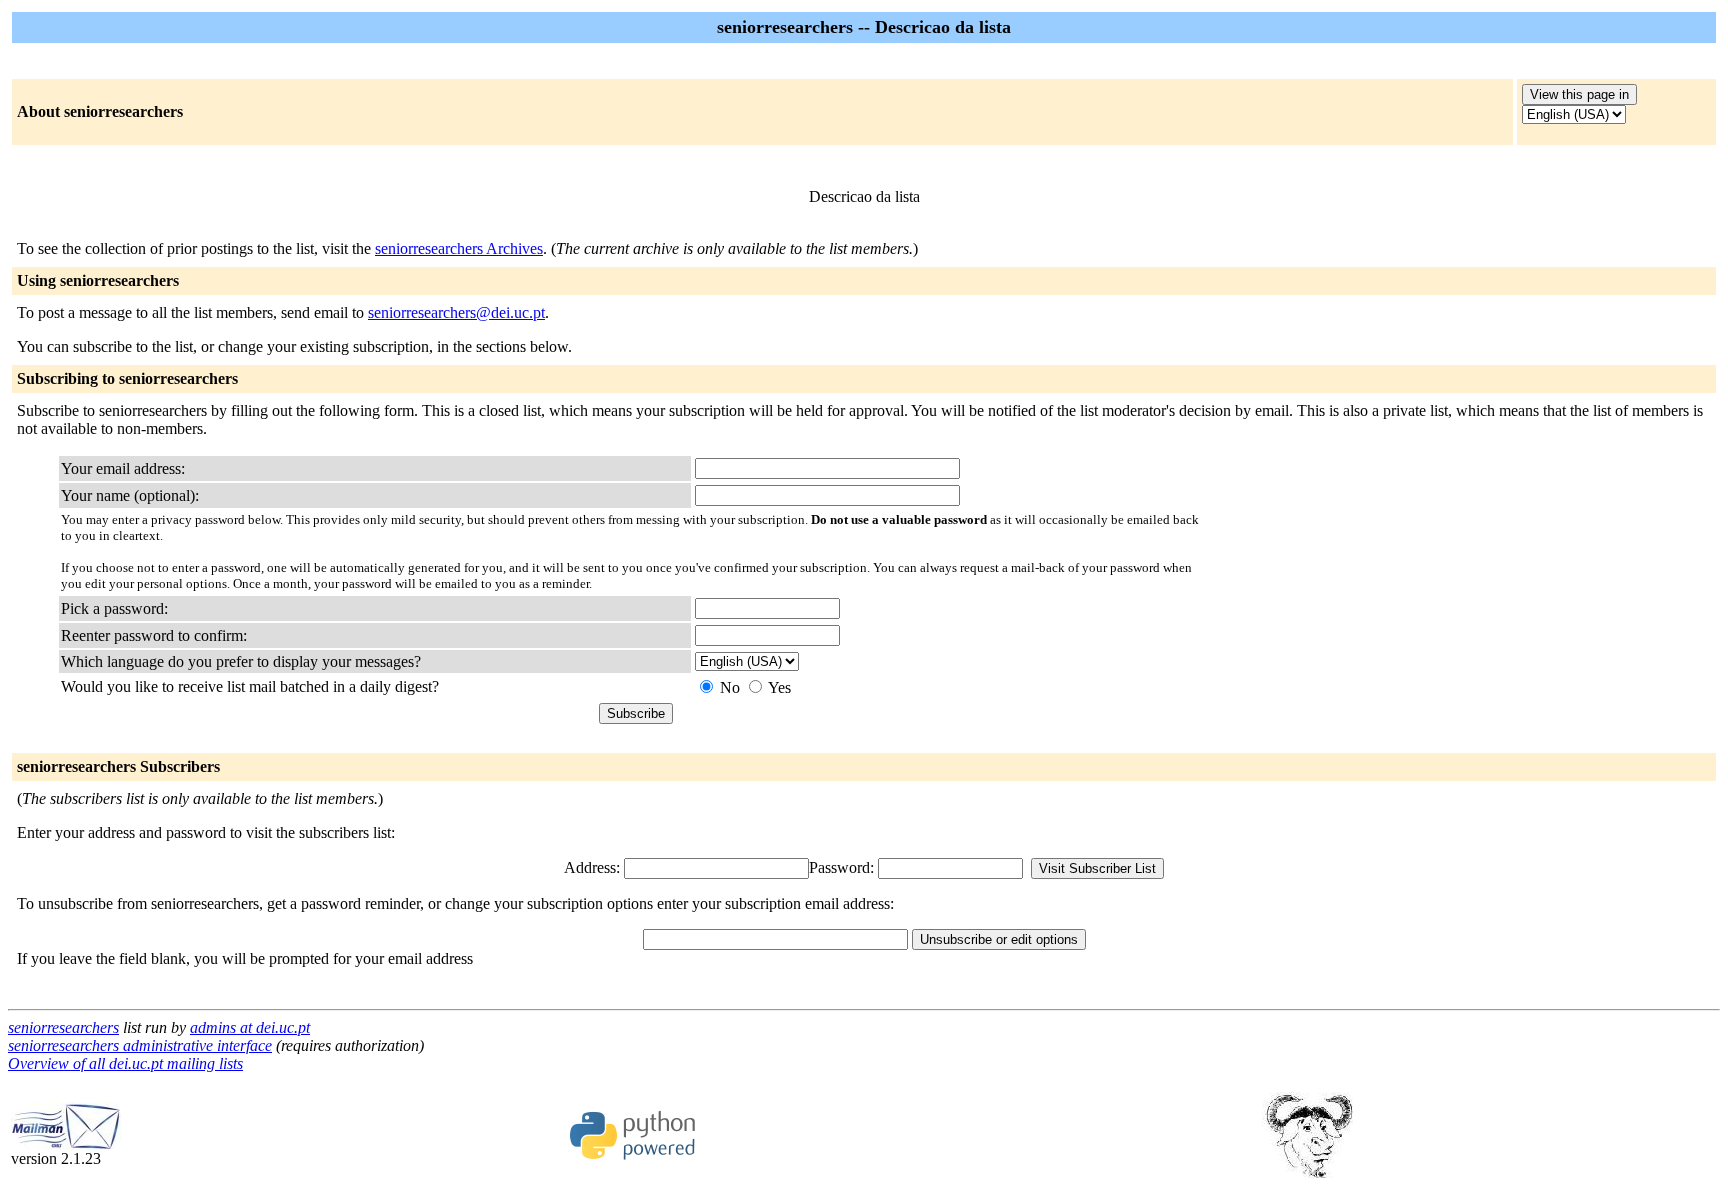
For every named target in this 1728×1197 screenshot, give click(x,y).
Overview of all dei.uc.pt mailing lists (125, 1063)
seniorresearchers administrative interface (140, 1045)
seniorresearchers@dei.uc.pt (456, 312)
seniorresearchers (63, 1027)
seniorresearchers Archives (459, 248)
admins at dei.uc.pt (250, 1027)
